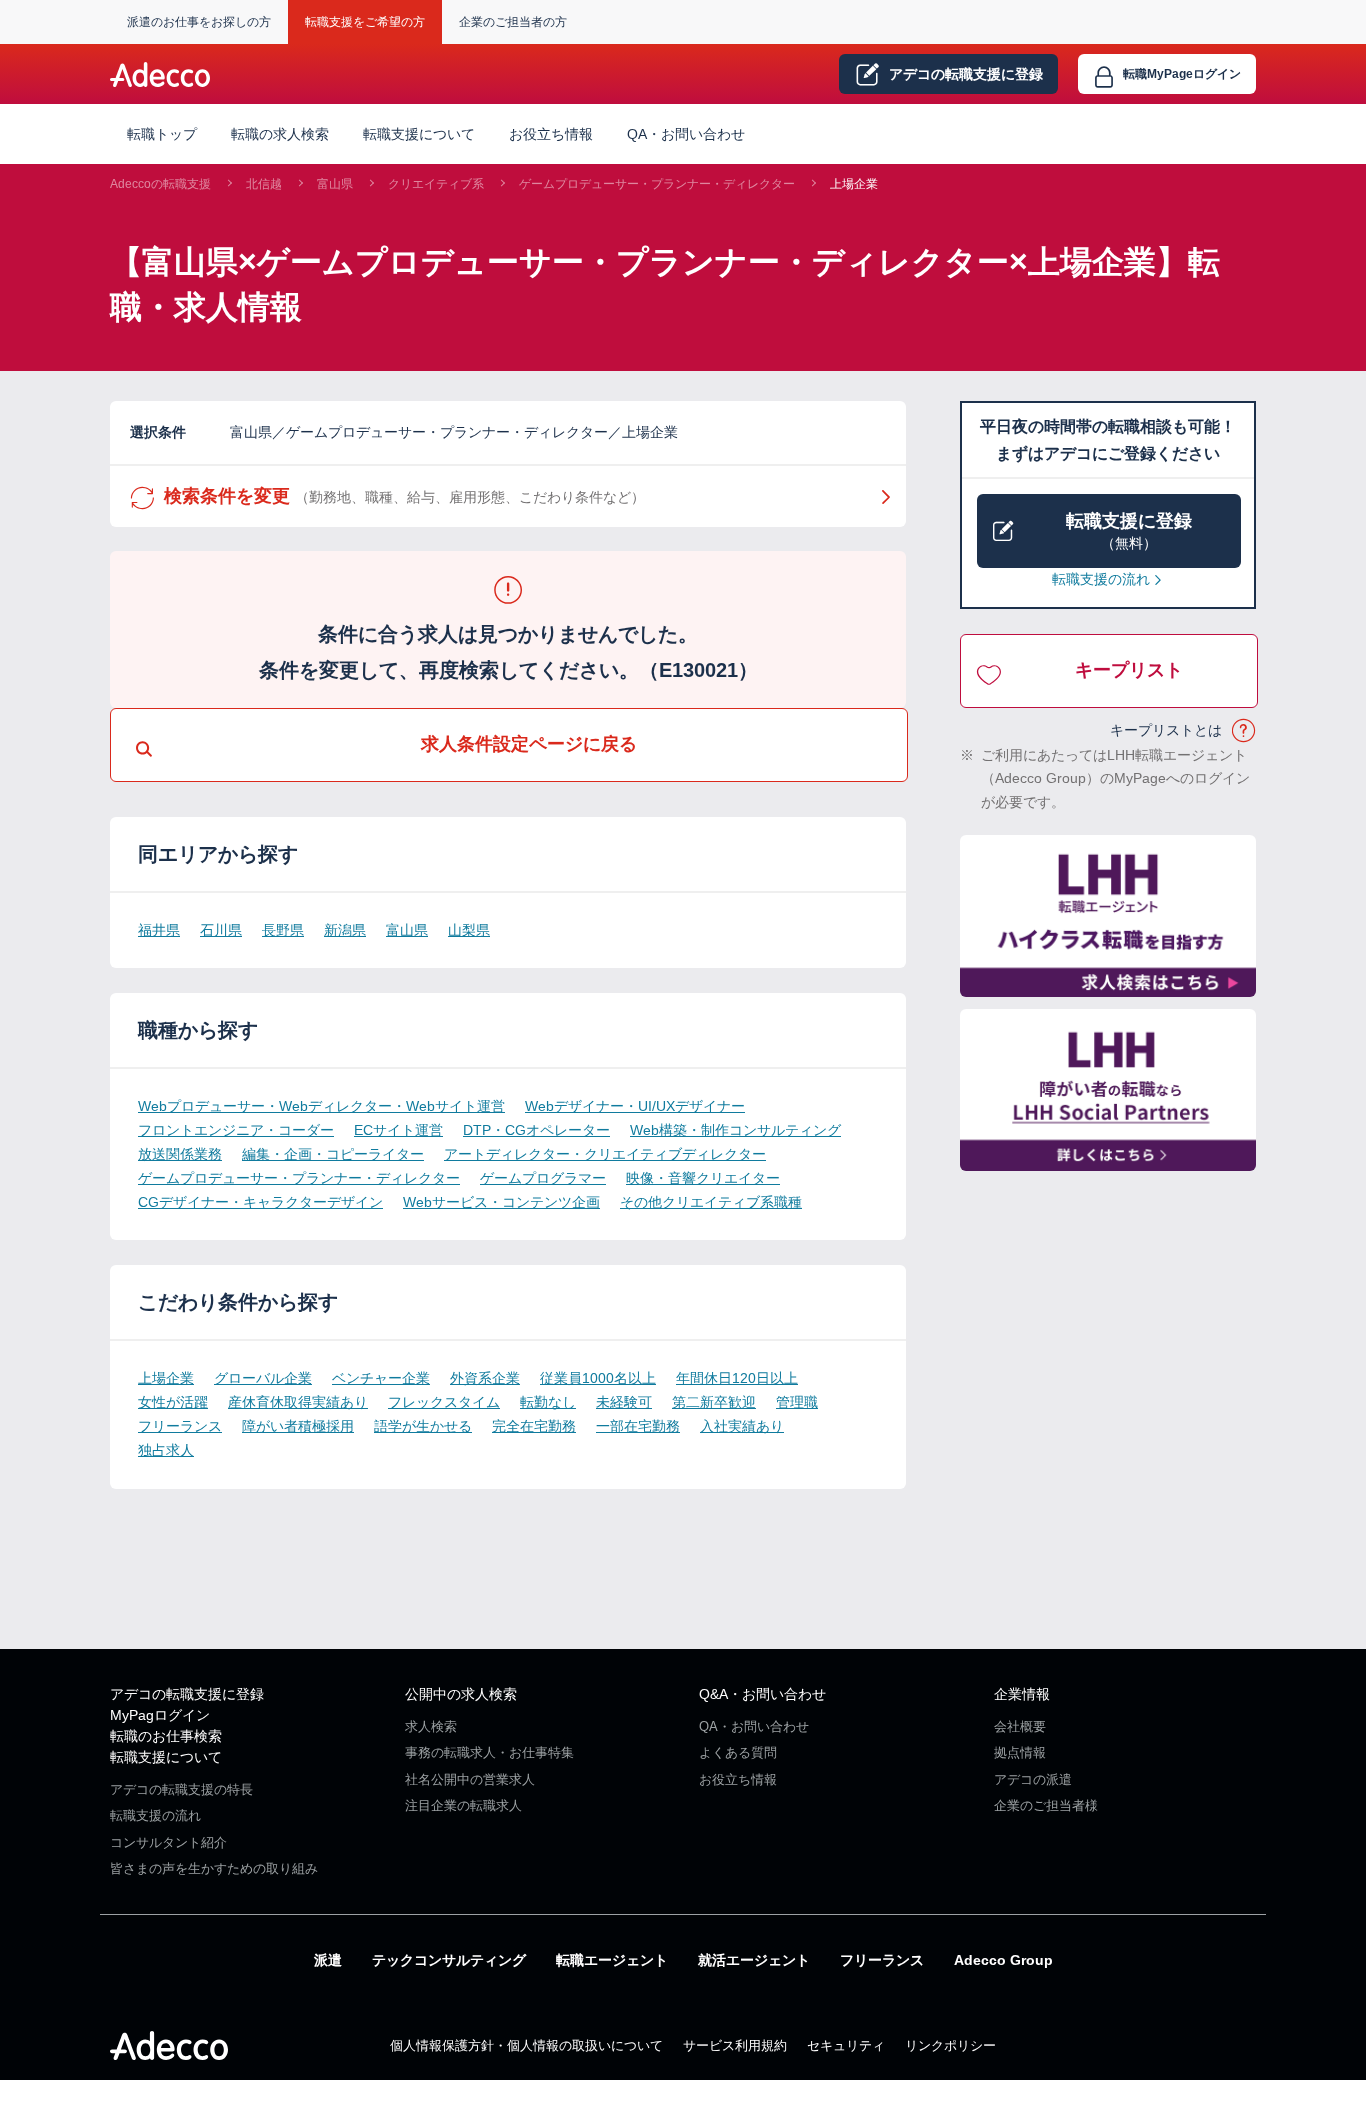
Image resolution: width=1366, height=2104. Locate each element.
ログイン (1182, 74)
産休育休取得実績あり (298, 1402)
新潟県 (345, 930)
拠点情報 (1020, 1752)
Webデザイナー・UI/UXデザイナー (635, 1106)
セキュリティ (846, 2045)
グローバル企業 (263, 1378)
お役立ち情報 (551, 134)
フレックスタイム (444, 1402)
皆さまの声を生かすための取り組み (214, 1868)
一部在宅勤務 (638, 1426)
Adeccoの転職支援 (160, 184)
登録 (966, 74)
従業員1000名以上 (598, 1378)
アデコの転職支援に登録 (187, 1694)
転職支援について (166, 1757)
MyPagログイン (160, 1715)
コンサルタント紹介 (168, 1842)
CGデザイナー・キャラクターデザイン (260, 1202)
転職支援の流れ (1101, 579)
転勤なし (548, 1402)
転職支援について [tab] (419, 134)
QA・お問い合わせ (686, 134)
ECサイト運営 (398, 1130)
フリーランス (180, 1426)
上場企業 (854, 184)
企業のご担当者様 (1046, 1805)
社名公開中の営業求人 (470, 1779)
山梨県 (469, 930)
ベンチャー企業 (381, 1378)
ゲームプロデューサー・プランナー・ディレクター (657, 184)
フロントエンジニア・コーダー (236, 1130)
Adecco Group (1003, 1960)
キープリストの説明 (1244, 731)
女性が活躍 (173, 1402)
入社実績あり (742, 1426)
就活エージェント (754, 1960)
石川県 (221, 930)
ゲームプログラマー (543, 1178)
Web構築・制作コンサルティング (735, 1130)
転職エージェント (612, 1960)
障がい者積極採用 (298, 1426)
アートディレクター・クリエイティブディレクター (605, 1154)
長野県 (283, 930)
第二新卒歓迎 (714, 1402)
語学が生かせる (423, 1426)
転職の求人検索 (280, 134)
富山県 (335, 184)
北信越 (264, 184)
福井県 (159, 930)
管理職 (797, 1402)
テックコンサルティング (449, 1960)
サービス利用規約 (735, 2045)
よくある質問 (738, 1752)
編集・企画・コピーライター (333, 1154)
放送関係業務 (180, 1154)
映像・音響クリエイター (703, 1178)
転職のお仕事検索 (166, 1736)
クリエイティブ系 (436, 184)
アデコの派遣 (1033, 1779)
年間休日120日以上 (737, 1378)
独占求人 (166, 1450)
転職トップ (162, 134)
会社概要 (1020, 1726)
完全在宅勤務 (534, 1426)
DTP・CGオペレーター (536, 1130)
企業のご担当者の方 (513, 22)
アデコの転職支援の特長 (181, 1789)
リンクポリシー (950, 2045)
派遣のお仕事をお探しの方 (199, 22)
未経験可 (624, 1402)
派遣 (328, 1960)
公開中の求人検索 (461, 1694)
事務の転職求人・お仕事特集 (489, 1752)
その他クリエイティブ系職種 (711, 1202)
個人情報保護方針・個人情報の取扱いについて (526, 2045)
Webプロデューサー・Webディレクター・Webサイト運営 (321, 1106)
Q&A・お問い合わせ (762, 1694)
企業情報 (1022, 1694)
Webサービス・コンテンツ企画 (501, 1202)
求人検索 (431, 1726)
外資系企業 (485, 1378)
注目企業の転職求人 (463, 1805)
